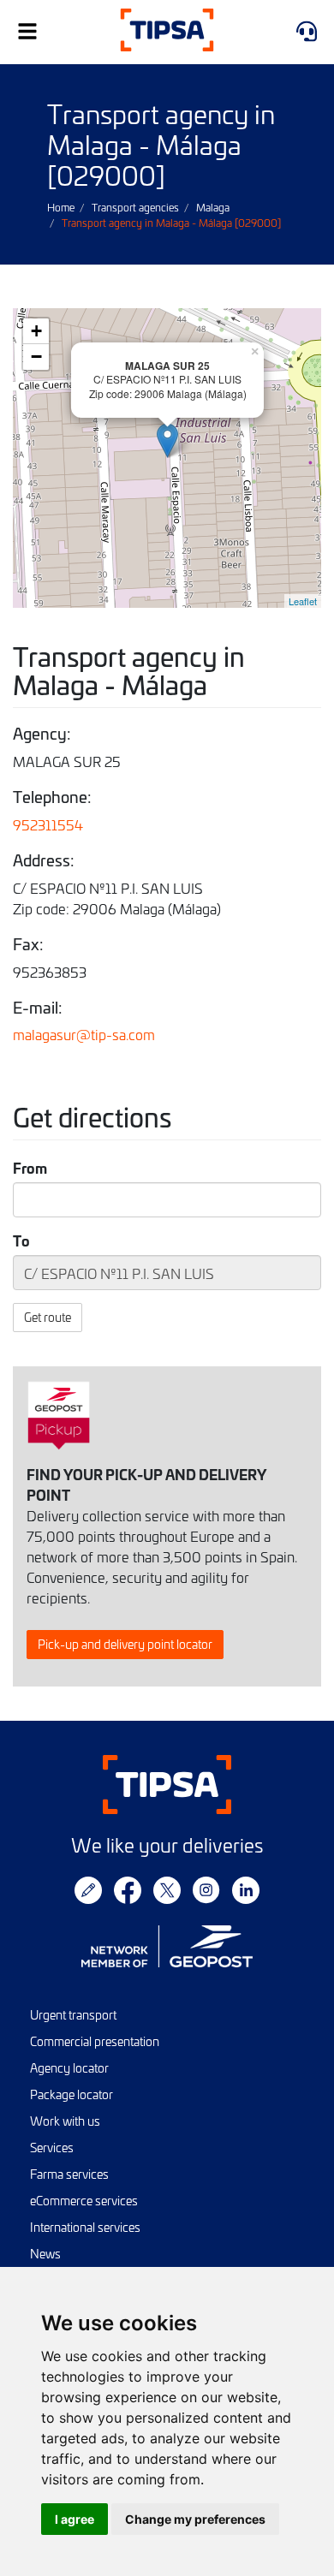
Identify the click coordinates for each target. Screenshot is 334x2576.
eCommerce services (84, 2201)
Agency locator (69, 2068)
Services (52, 2148)
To (21, 1240)
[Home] (167, 32)
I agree (75, 2519)
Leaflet (303, 601)
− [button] (36, 357)
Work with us (65, 2121)
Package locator (72, 2094)
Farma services (69, 2174)
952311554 (48, 824)
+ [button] (36, 331)
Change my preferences (195, 2519)
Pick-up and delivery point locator (125, 1644)
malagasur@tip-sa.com (84, 1034)
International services (85, 2227)
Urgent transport (73, 2015)
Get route (48, 1317)
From (30, 1168)
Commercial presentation (95, 2041)
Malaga (213, 207)
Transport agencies (135, 207)
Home (61, 207)
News (45, 2254)
